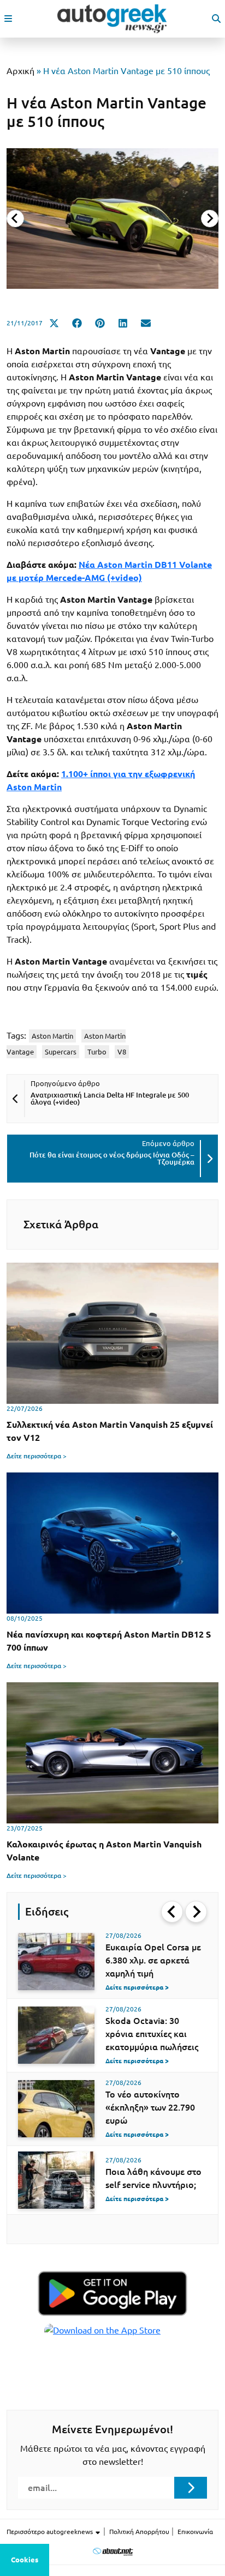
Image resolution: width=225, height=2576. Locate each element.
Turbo (97, 1052)
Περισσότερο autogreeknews (51, 2532)
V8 (122, 1052)
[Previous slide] (15, 219)
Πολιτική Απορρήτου (139, 2532)
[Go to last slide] (172, 1912)
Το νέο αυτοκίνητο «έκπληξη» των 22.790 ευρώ (150, 2107)
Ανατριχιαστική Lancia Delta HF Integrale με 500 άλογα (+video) (110, 1098)
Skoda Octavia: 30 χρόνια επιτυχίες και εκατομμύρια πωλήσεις (152, 2034)
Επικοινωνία (195, 2532)
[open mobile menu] (8, 19)
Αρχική (20, 71)
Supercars (61, 1052)
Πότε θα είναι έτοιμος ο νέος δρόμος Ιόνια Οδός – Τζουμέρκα (112, 1158)
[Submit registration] (191, 2488)
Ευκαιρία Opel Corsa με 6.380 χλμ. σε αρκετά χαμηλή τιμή (153, 1960)
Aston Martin (52, 1036)
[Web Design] (113, 2551)
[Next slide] (210, 219)
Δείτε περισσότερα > (37, 1456)
